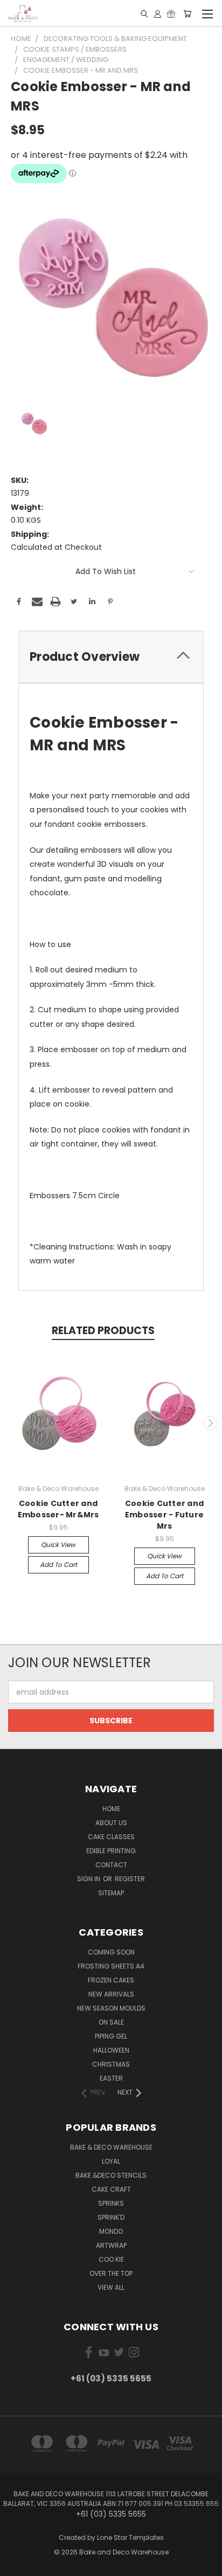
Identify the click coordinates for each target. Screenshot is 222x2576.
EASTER (111, 2078)
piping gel (111, 2036)
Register (130, 1879)
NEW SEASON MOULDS (111, 2008)
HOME (111, 1809)
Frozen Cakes (111, 1980)
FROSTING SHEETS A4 (111, 1966)
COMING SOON (111, 1952)
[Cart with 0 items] (187, 13)
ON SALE (111, 2022)
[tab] (111, 657)
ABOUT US (111, 1823)
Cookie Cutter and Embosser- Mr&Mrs (58, 1509)
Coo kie (111, 2259)
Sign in (89, 1879)
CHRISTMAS (111, 2064)
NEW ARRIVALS (111, 1994)
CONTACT (111, 1865)
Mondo (111, 2231)
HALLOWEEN (111, 2050)
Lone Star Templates (130, 2537)
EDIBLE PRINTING (111, 1851)
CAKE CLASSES (111, 1837)
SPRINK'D (111, 2217)
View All (111, 2287)
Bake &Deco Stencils (111, 2175)
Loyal (111, 2161)
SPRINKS (111, 2203)
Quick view (58, 1545)
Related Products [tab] (103, 1331)
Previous (12, 1423)
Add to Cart (58, 1565)
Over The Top (111, 2273)
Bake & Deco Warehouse (111, 2147)
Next (210, 1423)
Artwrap (111, 2245)
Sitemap (111, 1893)
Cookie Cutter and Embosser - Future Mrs (164, 1515)
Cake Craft (111, 2189)
